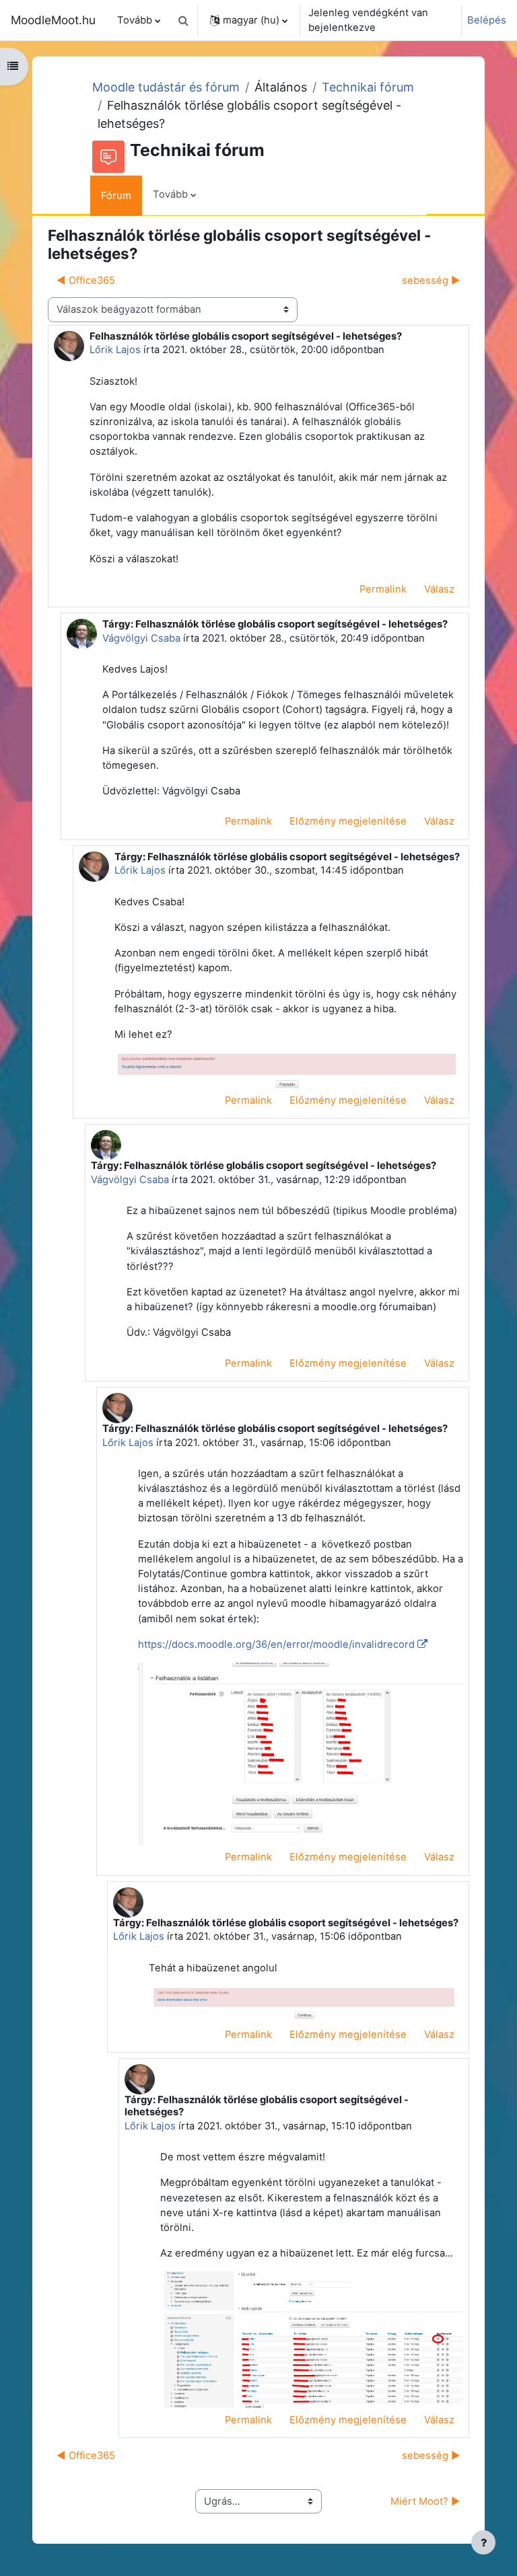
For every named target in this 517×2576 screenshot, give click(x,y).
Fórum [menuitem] (116, 196)
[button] (183, 20)
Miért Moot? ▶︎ (425, 2501)
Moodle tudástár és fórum (166, 87)
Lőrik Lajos (115, 350)
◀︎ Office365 (86, 280)
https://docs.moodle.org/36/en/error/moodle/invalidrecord (276, 1644)
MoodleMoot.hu (53, 20)
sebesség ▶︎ (431, 280)
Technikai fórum (368, 87)
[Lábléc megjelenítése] (483, 2542)
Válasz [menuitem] (439, 589)
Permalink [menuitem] (383, 589)
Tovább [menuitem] (135, 20)
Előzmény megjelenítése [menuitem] (348, 821)
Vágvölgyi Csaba (141, 638)
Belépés (487, 20)
